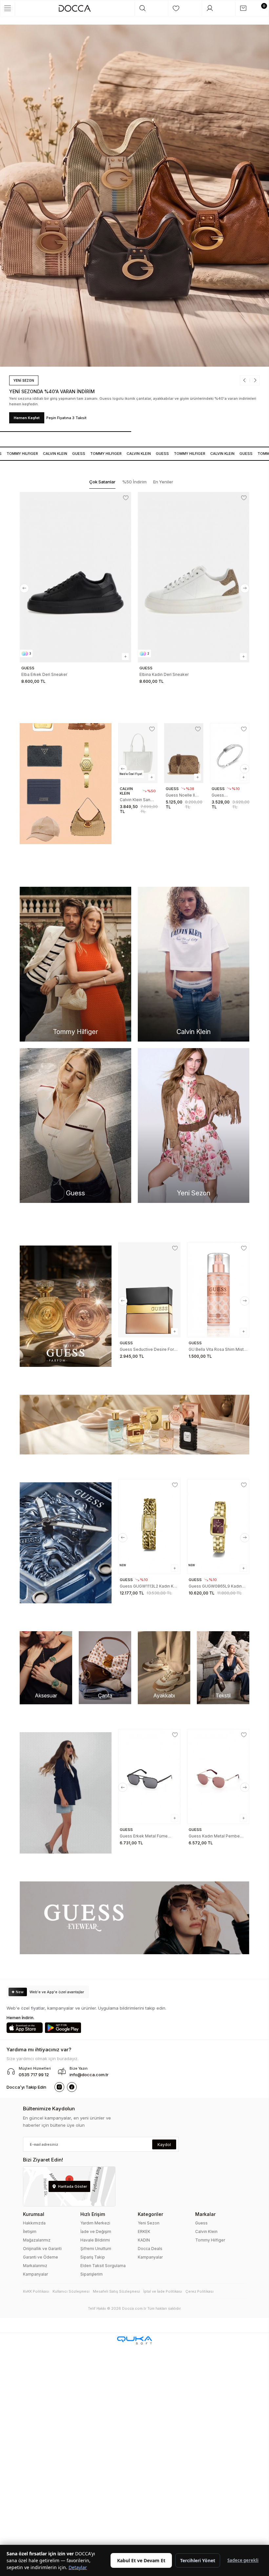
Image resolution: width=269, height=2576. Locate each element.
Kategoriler (150, 2214)
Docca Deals (150, 2249)
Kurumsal (34, 2214)
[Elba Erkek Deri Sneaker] (75, 577)
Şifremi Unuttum (96, 2249)
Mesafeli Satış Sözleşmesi (116, 2291)
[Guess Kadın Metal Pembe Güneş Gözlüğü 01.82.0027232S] (218, 1776)
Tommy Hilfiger (210, 2240)
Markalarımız (35, 2266)
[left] (24, 588)
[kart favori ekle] (126, 498)
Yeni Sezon (149, 2223)
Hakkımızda (34, 2223)
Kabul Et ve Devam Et (141, 2560)
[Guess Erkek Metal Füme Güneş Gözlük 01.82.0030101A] (149, 1776)
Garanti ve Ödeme (41, 2257)
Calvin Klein (206, 2231)
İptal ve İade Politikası (163, 2291)
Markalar (205, 2214)
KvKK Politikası (36, 2291)
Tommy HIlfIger (93, 454)
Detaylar (78, 2567)
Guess (65, 454)
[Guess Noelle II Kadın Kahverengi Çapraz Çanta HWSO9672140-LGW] (184, 753)
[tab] (102, 482)
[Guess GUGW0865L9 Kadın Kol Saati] (218, 1527)
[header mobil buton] (75, 8)
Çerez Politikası (199, 2291)
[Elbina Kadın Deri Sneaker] (194, 577)
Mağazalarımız (37, 2240)
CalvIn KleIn (42, 454)
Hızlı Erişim (93, 2214)
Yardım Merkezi (95, 2223)
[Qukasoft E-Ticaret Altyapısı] (134, 2340)
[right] (245, 588)
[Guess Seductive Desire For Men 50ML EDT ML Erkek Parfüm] (149, 1290)
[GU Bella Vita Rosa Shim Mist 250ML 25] (218, 1290)
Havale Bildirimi (95, 2240)
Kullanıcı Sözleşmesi (71, 2291)
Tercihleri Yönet (198, 2560)
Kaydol (164, 2145)
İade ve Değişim (96, 2231)
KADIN (144, 2240)
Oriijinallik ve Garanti (42, 2249)
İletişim (30, 2231)
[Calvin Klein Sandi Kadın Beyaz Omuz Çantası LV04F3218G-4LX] (138, 753)
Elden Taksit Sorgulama (103, 2266)
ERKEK (144, 2231)
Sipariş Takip (93, 2257)
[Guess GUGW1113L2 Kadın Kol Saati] (149, 1527)
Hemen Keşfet (56, 418)
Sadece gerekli (243, 2560)
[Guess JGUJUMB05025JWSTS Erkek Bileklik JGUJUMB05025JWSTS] (230, 753)
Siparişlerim (92, 2274)
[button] (217, 386)
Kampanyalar (35, 2274)
